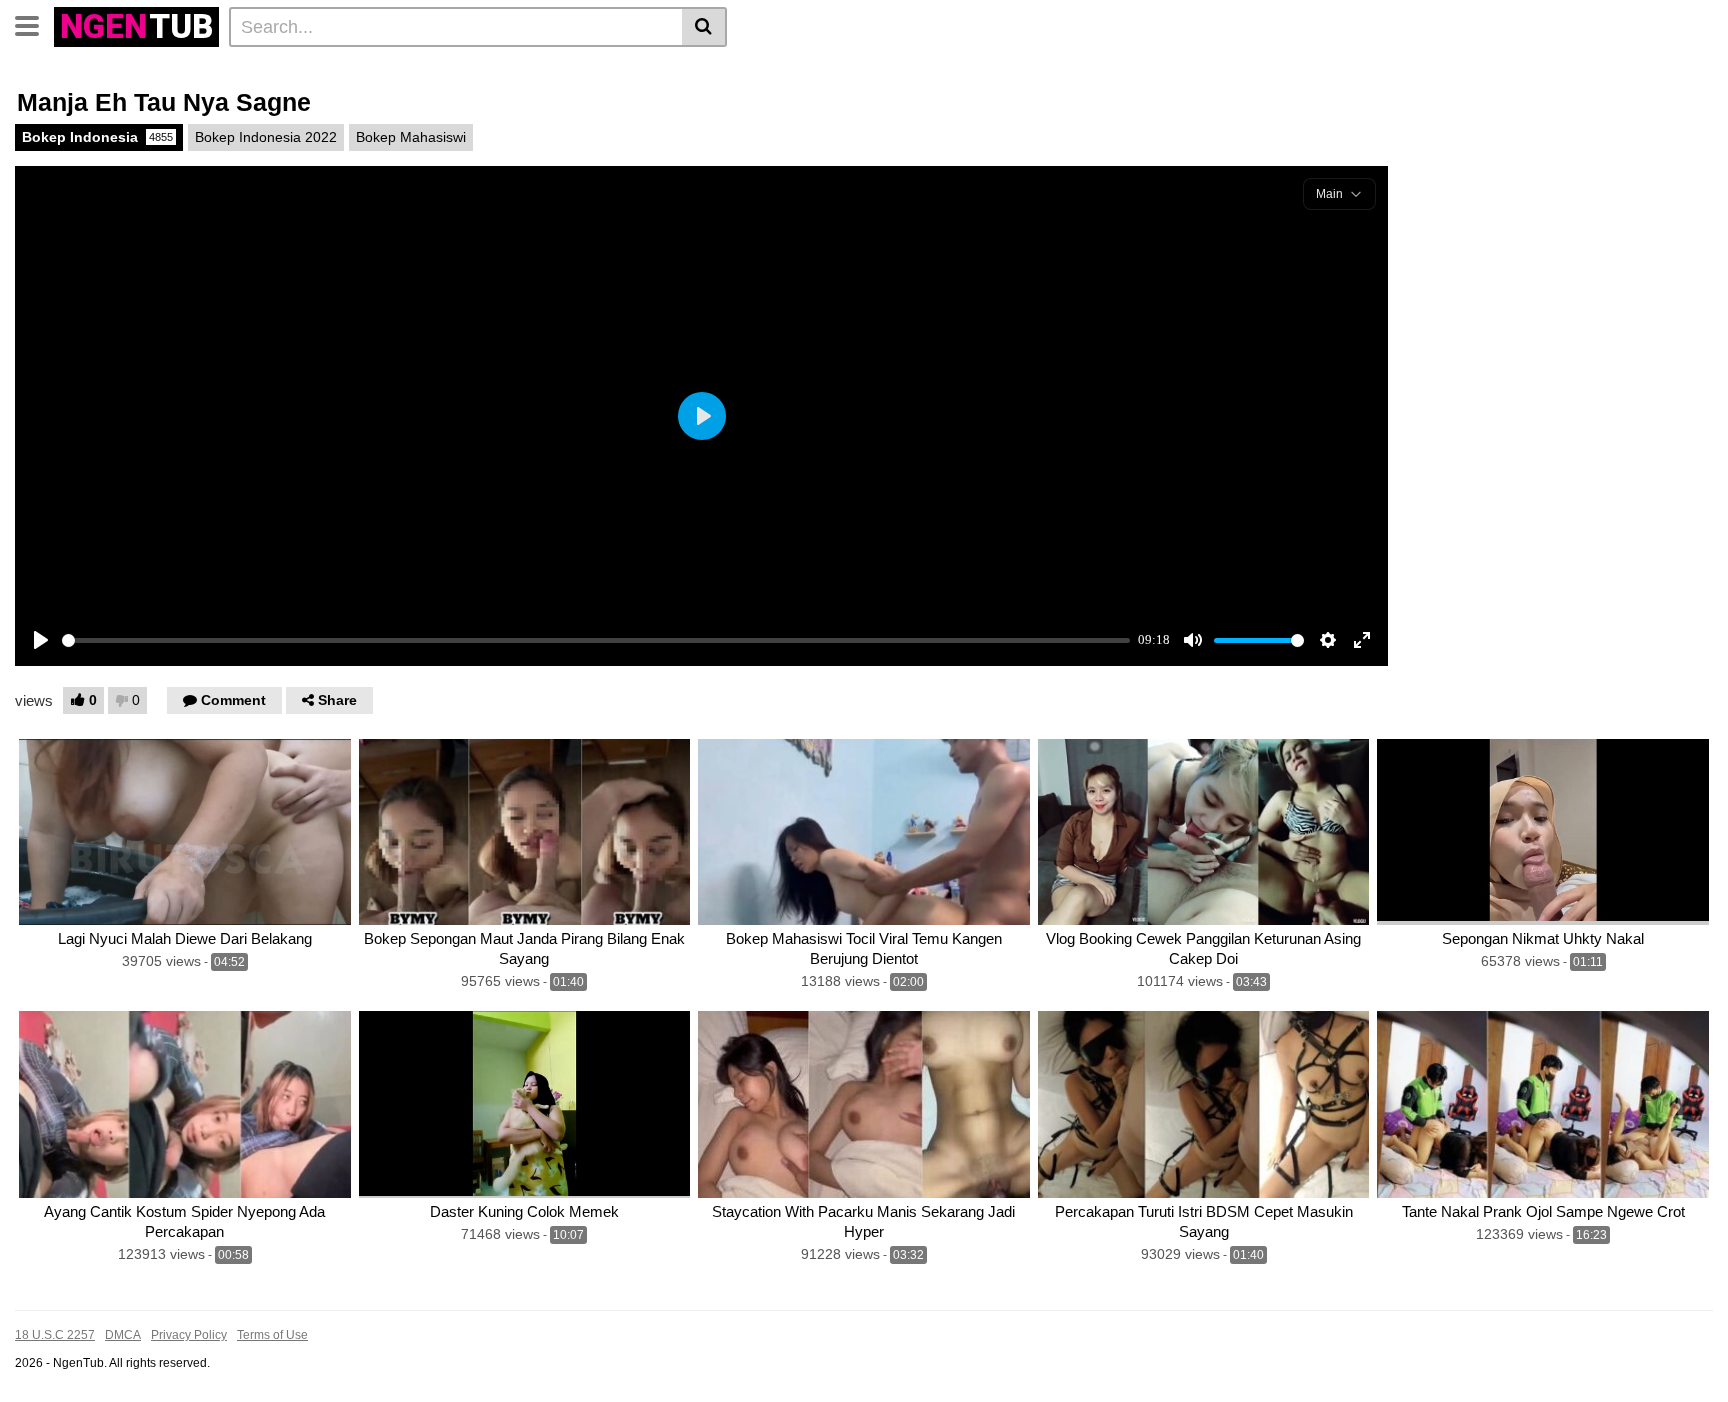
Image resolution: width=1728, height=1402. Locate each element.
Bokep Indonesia (97, 137)
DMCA (123, 1335)
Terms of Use (272, 1335)
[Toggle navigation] (34, 24)
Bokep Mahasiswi (411, 137)
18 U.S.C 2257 (55, 1335)
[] (704, 27)
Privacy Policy (189, 1335)
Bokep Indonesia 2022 (266, 137)
